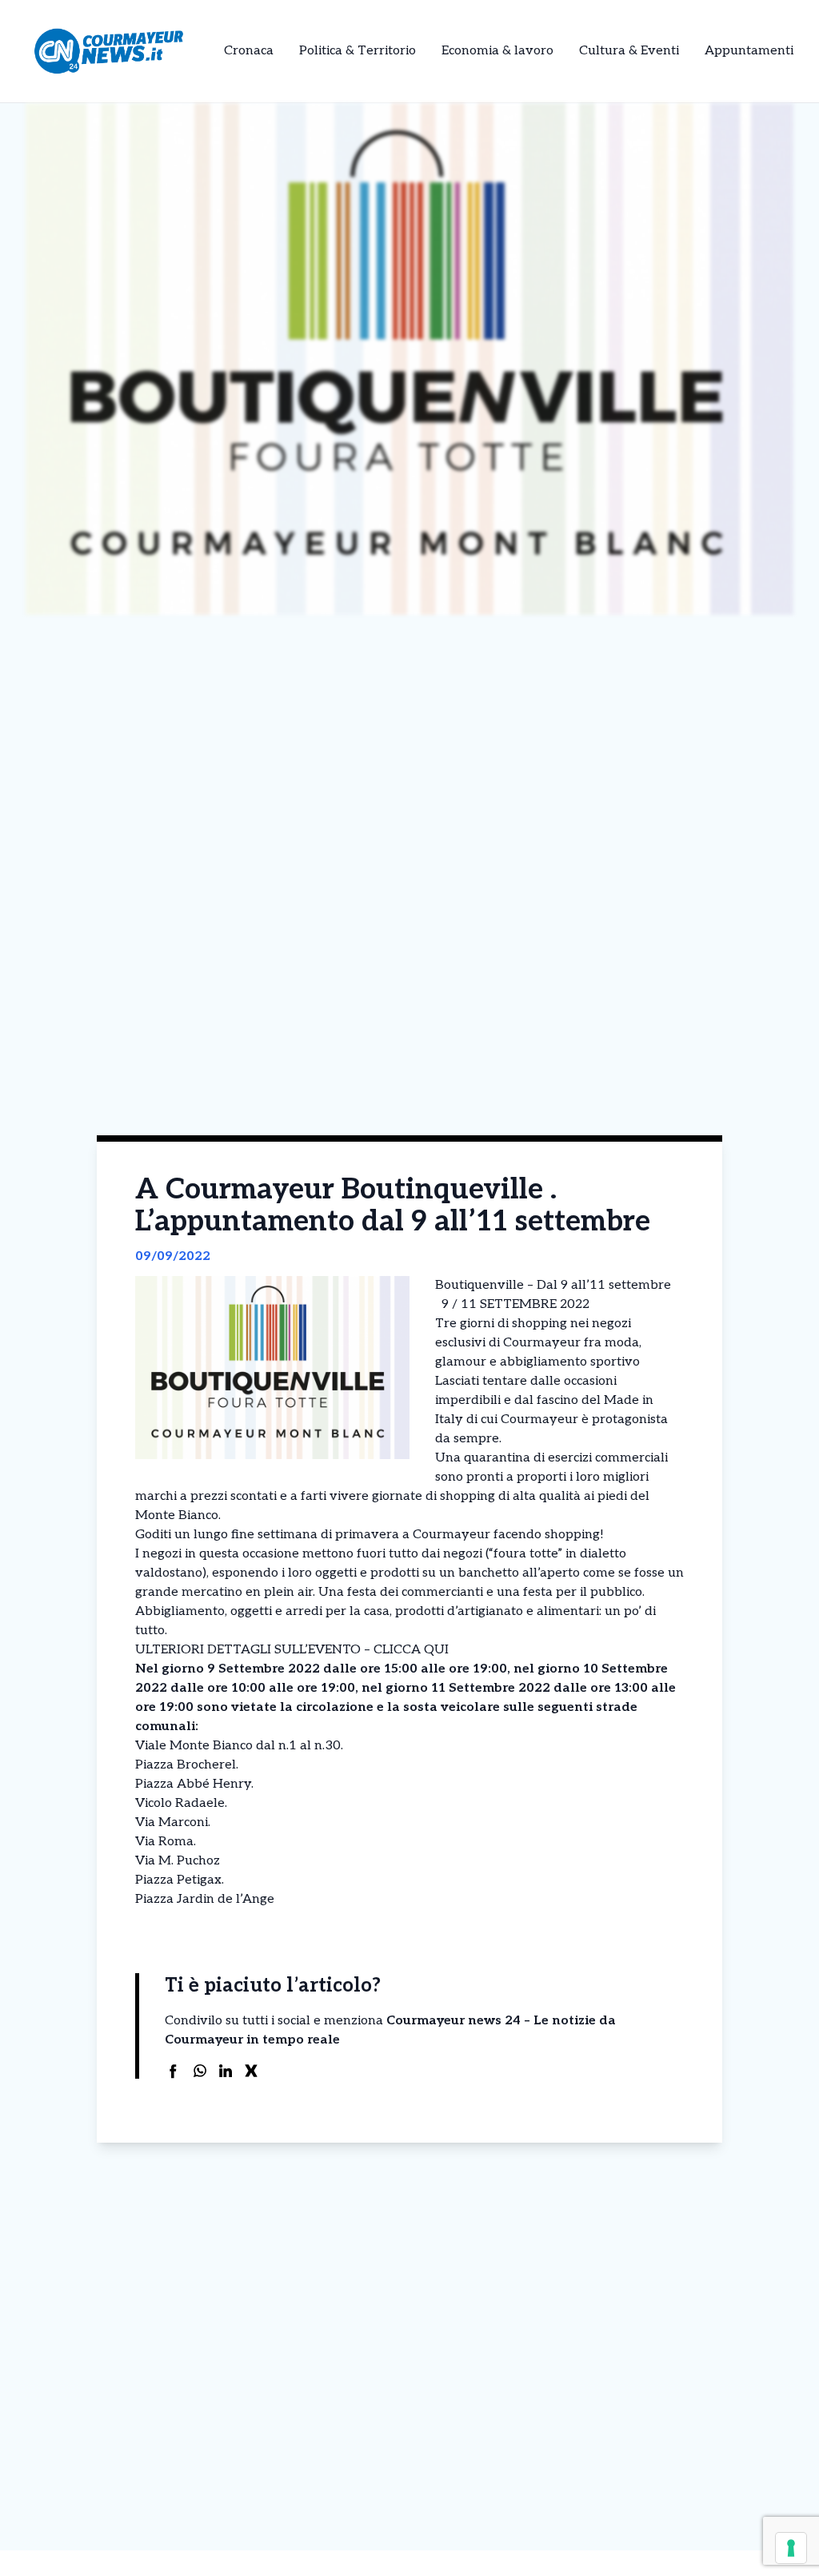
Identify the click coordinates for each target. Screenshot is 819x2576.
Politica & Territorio (358, 51)
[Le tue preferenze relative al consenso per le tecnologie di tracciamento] (791, 2548)
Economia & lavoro (497, 51)
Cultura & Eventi (629, 51)
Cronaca (249, 51)
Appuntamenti (749, 51)
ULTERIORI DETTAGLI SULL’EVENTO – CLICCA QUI (292, 1650)
